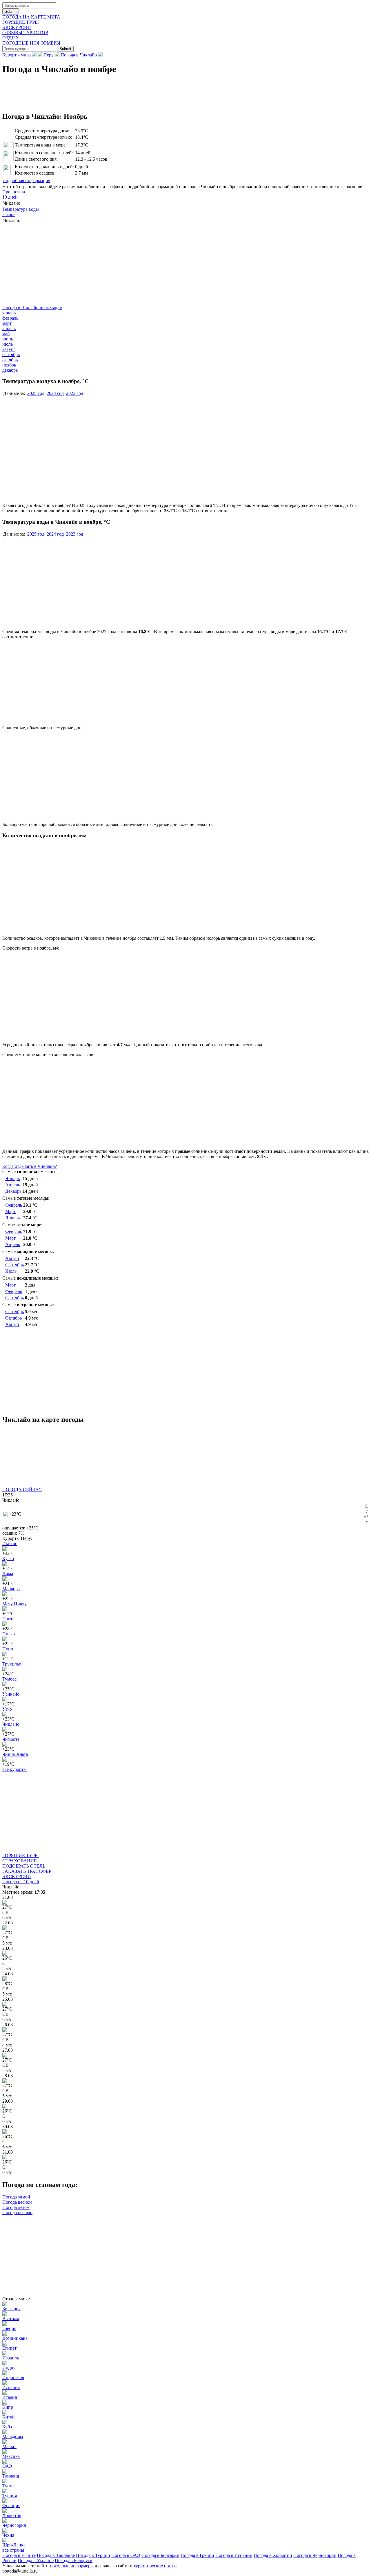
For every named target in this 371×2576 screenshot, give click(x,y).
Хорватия (12, 2515)
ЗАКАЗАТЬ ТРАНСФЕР (27, 1871)
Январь (12, 1178)
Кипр (8, 2407)
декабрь (10, 370)
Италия (10, 2397)
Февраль (14, 1205)
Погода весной (17, 2202)
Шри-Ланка (14, 2545)
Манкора (11, 1589)
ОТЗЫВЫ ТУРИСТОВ (25, 33)
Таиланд (11, 2476)
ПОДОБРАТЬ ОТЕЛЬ (24, 1866)
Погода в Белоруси (74, 2561)
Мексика (11, 2456)
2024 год (55, 393)
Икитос (10, 1543)
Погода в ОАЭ (126, 2555)
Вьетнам (11, 2318)
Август (12, 1258)
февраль (10, 318)
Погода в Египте (19, 2555)
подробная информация (27, 181)
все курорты (14, 1769)
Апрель (13, 1185)
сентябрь (11, 354)
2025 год (36, 393)
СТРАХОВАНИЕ (20, 1861)
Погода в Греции (197, 2555)
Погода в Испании (234, 2555)
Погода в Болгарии (160, 2555)
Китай (9, 2417)
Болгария (11, 2309)
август (9, 349)
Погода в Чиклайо (79, 55)
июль (8, 344)
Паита (8, 1619)
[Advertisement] (108, 265)
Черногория (14, 2525)
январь (9, 313)
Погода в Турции (93, 2555)
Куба (7, 2427)
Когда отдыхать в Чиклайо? (30, 1166)
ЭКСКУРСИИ (17, 27)
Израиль (11, 2358)
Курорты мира (17, 55)
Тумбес (9, 1679)
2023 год (75, 393)
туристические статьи (155, 2566)
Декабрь (13, 1191)
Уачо (7, 1709)
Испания (11, 2387)
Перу (49, 55)
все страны (13, 2550)
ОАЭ (7, 2466)
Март (10, 1211)
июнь (8, 339)
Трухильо (12, 1664)
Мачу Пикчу (14, 1604)
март (7, 323)
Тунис (8, 2486)
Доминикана (15, 2338)
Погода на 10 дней (21, 1882)
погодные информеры (72, 2566)
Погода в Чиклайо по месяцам (32, 308)
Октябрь (13, 1318)
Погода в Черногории (315, 2555)
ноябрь (9, 365)
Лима (8, 1574)
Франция (11, 2506)
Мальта (9, 2446)
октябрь (10, 360)
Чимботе (11, 1739)
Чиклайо (11, 1724)
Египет (9, 2348)
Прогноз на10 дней (14, 194)
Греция (9, 2328)
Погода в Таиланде (56, 2555)
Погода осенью (17, 2213)
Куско (8, 1559)
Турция (10, 2496)
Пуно (8, 1649)
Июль (11, 1271)
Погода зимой (16, 2197)
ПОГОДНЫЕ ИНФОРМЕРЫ (31, 43)
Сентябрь (14, 1265)
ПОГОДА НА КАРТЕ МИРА (31, 17)
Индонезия (13, 2378)
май (6, 334)
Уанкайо (11, 1694)
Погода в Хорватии (273, 2555)
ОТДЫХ (11, 38)
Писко (9, 1634)
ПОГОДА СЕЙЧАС (22, 1490)
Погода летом (16, 2207)
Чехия (8, 2535)
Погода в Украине (36, 2561)
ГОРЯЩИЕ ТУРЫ (21, 22)
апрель (9, 328)
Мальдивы (13, 2437)
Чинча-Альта (15, 1754)
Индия (9, 2368)
